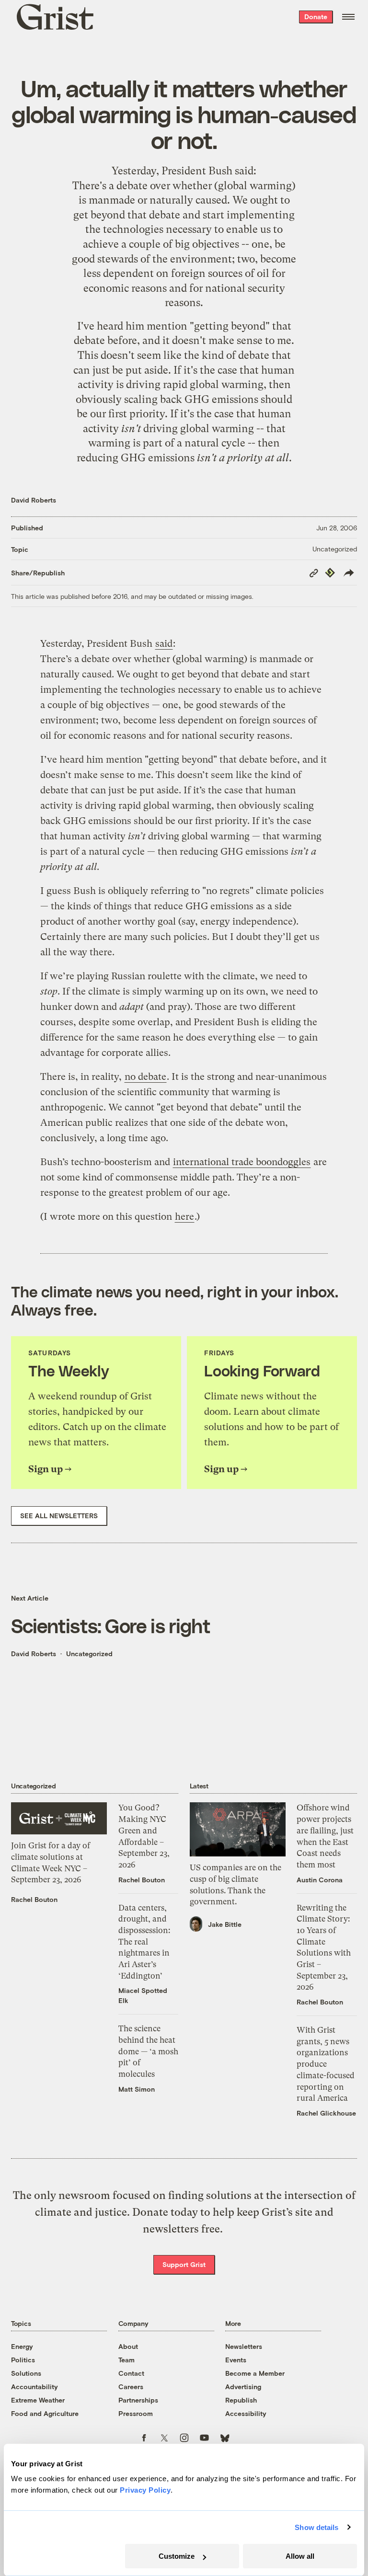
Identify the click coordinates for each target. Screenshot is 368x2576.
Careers (131, 2387)
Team (126, 2360)
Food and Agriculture (45, 2413)
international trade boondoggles (242, 1162)
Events (236, 2360)
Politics (23, 2360)
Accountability (34, 2387)
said (244, 171)
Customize (177, 2556)
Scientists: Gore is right (111, 1625)
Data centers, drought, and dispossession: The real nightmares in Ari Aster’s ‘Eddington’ (144, 1942)
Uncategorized (335, 549)
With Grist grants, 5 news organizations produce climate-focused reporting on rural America (326, 2064)
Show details (316, 2527)
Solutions (26, 2373)
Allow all (300, 2556)
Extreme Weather (38, 2400)
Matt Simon (137, 2089)
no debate (145, 1077)
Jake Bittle (225, 1924)
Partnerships (138, 2400)
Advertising (243, 2387)
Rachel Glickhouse (326, 2113)
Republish (241, 2400)
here (184, 1217)
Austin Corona (320, 1880)
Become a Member (255, 2373)
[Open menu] (348, 17)
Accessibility (246, 2413)
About (128, 2346)
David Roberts (34, 500)
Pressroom (136, 2413)
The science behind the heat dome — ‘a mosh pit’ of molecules (148, 2051)
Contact (131, 2373)
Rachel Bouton (34, 1899)
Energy (22, 2346)
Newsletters (244, 2346)
